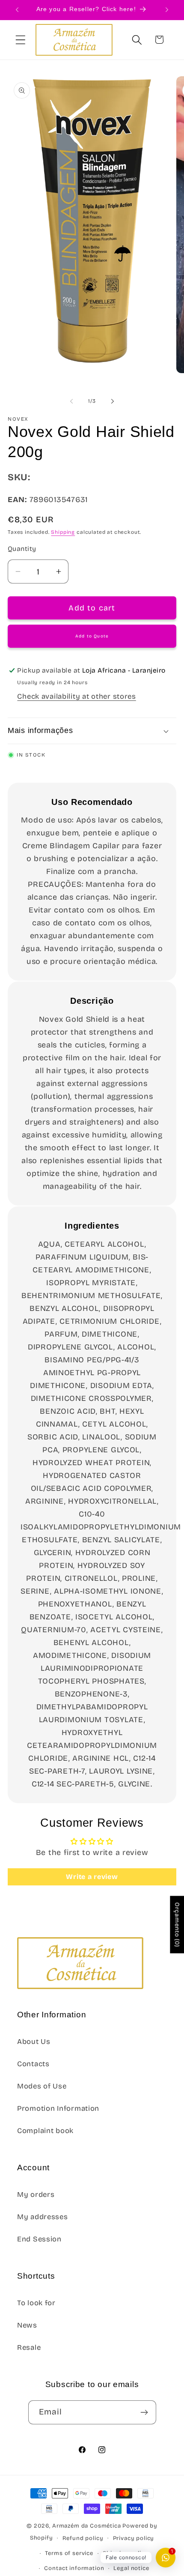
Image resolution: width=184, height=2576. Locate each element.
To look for (36, 2303)
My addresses (43, 2217)
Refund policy (83, 2538)
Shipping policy (126, 2553)
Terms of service (69, 2553)
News (27, 2325)
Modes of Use (42, 2086)
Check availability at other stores (76, 696)
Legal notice (131, 2568)
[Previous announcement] (17, 10)
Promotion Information (58, 2108)
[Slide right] (113, 401)
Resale (29, 2347)
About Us (34, 2042)
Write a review (92, 1877)
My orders (36, 2195)
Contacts (33, 2064)
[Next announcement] (167, 10)
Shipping (63, 532)
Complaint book (45, 2131)
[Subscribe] (144, 2412)
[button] (21, 40)
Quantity (22, 549)
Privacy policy (134, 2538)
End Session (39, 2239)
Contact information (74, 2568)
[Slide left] (71, 401)
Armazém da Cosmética (88, 2526)
